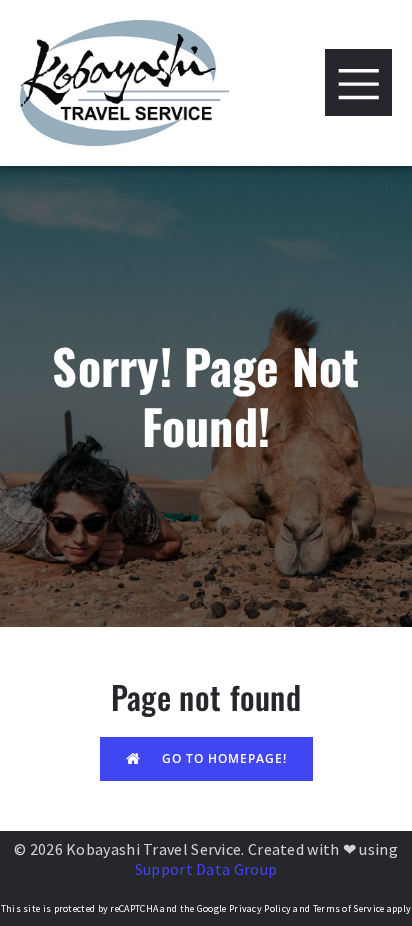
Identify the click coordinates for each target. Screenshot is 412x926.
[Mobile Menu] (358, 82)
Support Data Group (206, 869)
